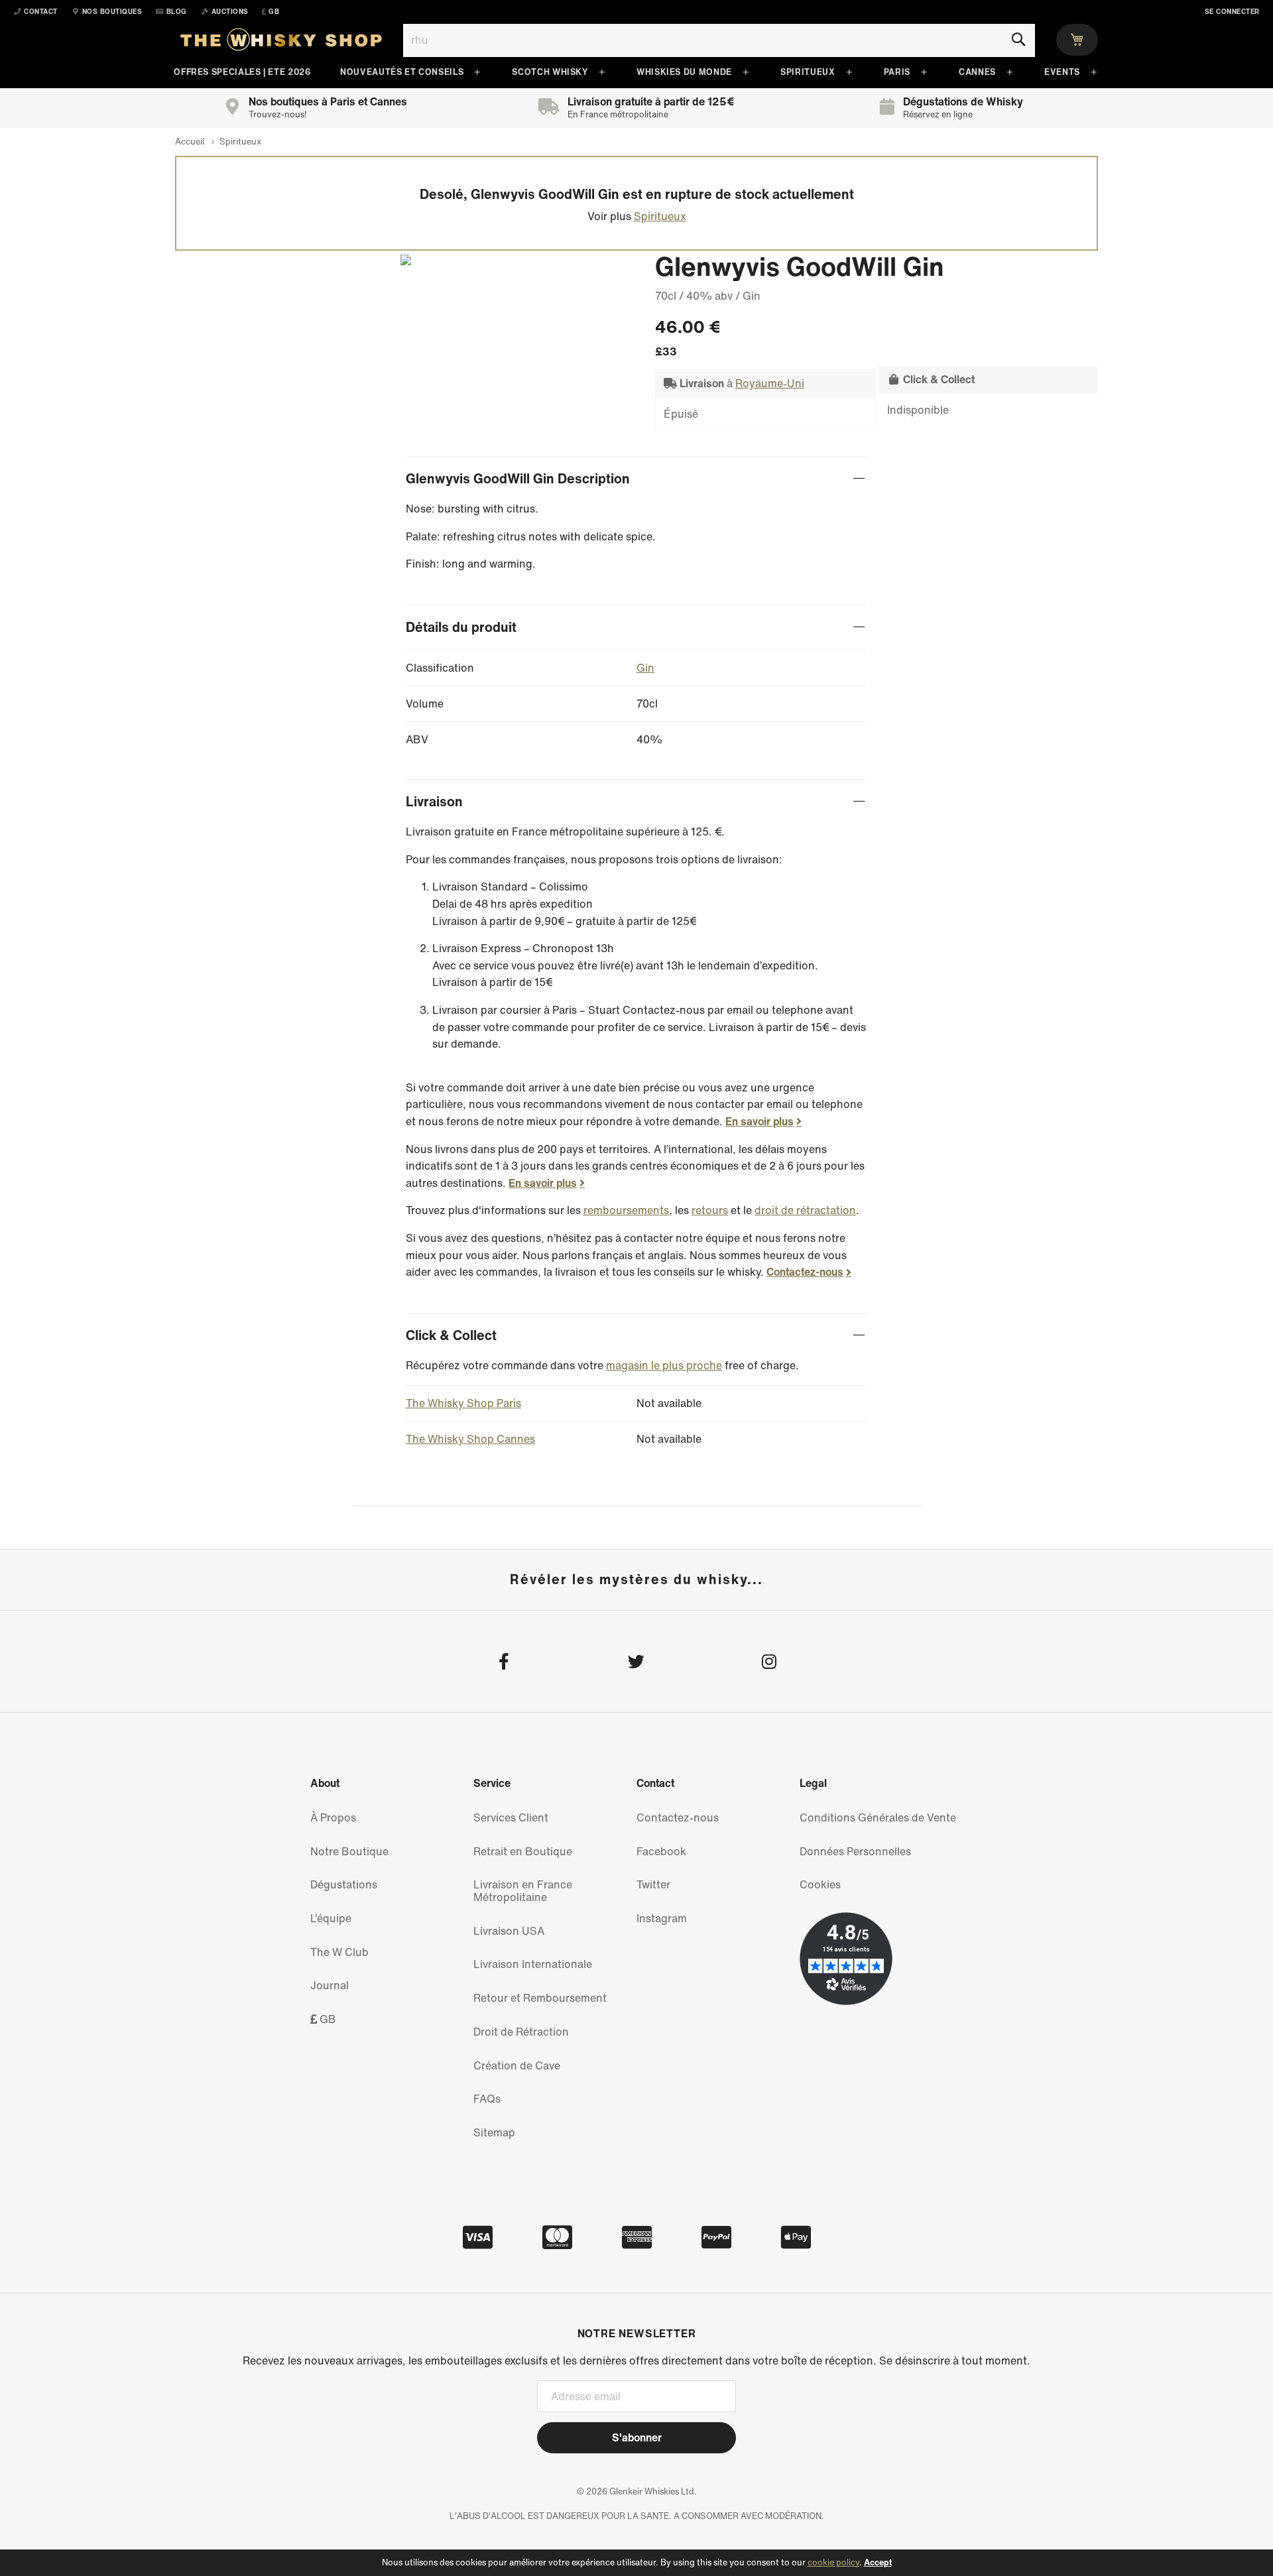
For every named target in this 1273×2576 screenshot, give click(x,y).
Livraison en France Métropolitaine (523, 1891)
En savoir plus (759, 1121)
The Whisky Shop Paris (463, 1403)
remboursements (626, 1210)
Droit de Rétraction (521, 2032)
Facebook (661, 1851)
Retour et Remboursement (540, 1998)
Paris (897, 72)
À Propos (333, 1817)
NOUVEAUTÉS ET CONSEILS (402, 72)
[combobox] (719, 40)
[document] (636, 2563)
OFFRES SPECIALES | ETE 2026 (242, 72)
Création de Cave (517, 2065)
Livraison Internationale (533, 1964)
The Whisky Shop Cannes (470, 1439)
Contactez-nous (805, 1272)
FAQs (487, 2099)
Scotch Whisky (550, 72)
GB (327, 2019)
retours (710, 1210)
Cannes (977, 72)
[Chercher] (1018, 40)
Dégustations (344, 1884)
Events (1062, 72)
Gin (645, 668)
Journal (330, 1985)
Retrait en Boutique (523, 1851)
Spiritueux (808, 72)
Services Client (511, 1817)
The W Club (339, 1952)
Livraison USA (509, 1931)
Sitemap (494, 2132)
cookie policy (833, 2562)
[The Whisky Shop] (281, 42)
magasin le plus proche (664, 1365)
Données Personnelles (855, 1851)
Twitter (653, 1884)
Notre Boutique (349, 1851)
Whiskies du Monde (684, 72)
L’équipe (331, 1918)
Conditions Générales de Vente (878, 1817)
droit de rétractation (805, 1210)
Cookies (820, 1884)
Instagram (662, 1918)
